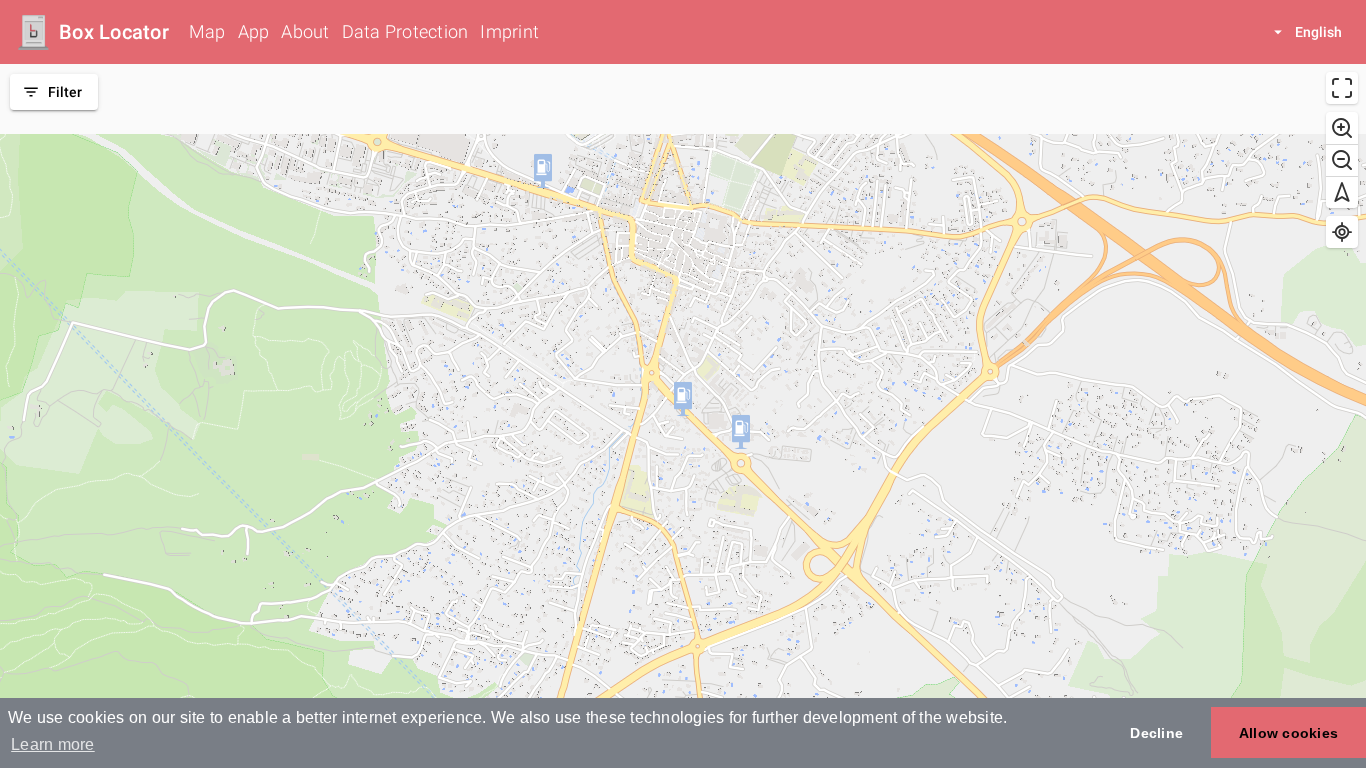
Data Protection (405, 31)
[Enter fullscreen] (1342, 88)
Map (207, 31)
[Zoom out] (1342, 160)
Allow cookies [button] (1288, 733)
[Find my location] (1342, 232)
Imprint (509, 31)
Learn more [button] (53, 744)
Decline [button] (1156, 733)
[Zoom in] (1342, 128)
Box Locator (114, 32)
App (254, 31)
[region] (683, 416)
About (305, 31)
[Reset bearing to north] (1342, 192)
